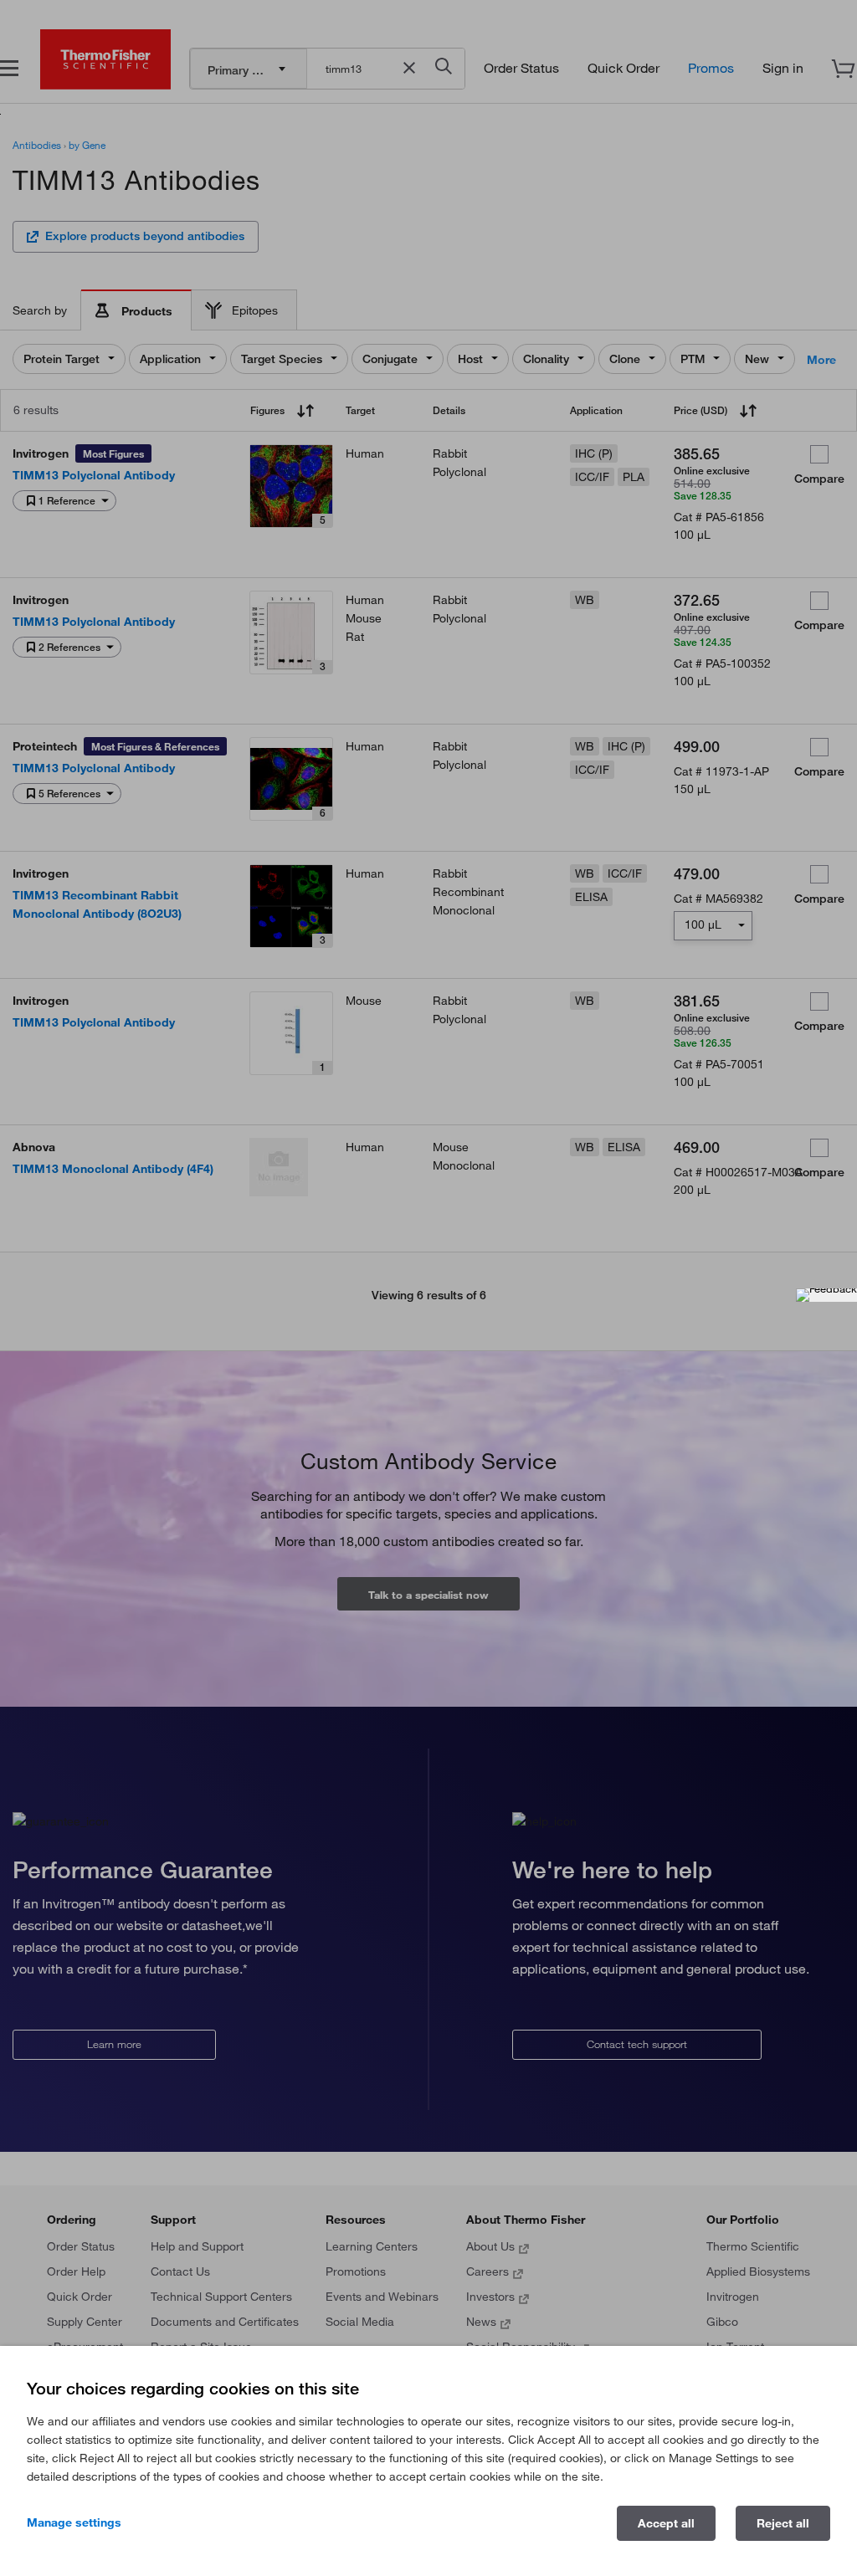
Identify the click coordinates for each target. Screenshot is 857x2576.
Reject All (783, 2523)
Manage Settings (74, 2522)
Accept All (666, 2523)
